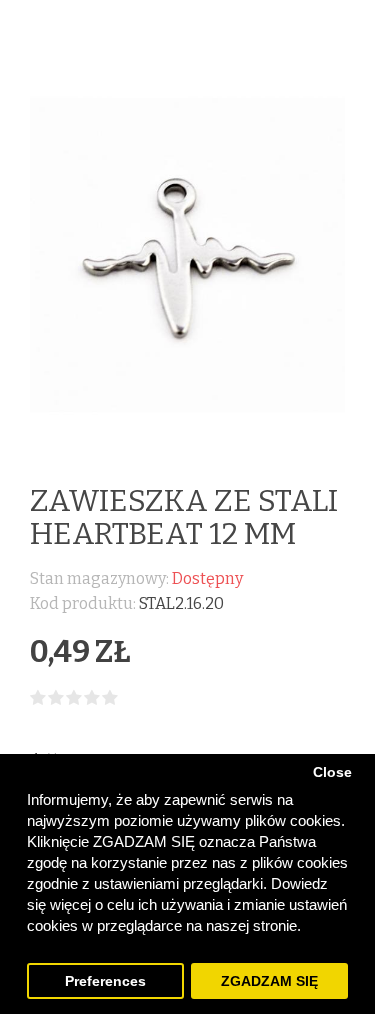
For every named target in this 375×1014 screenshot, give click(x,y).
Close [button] (332, 772)
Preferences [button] (105, 981)
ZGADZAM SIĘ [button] (269, 981)
